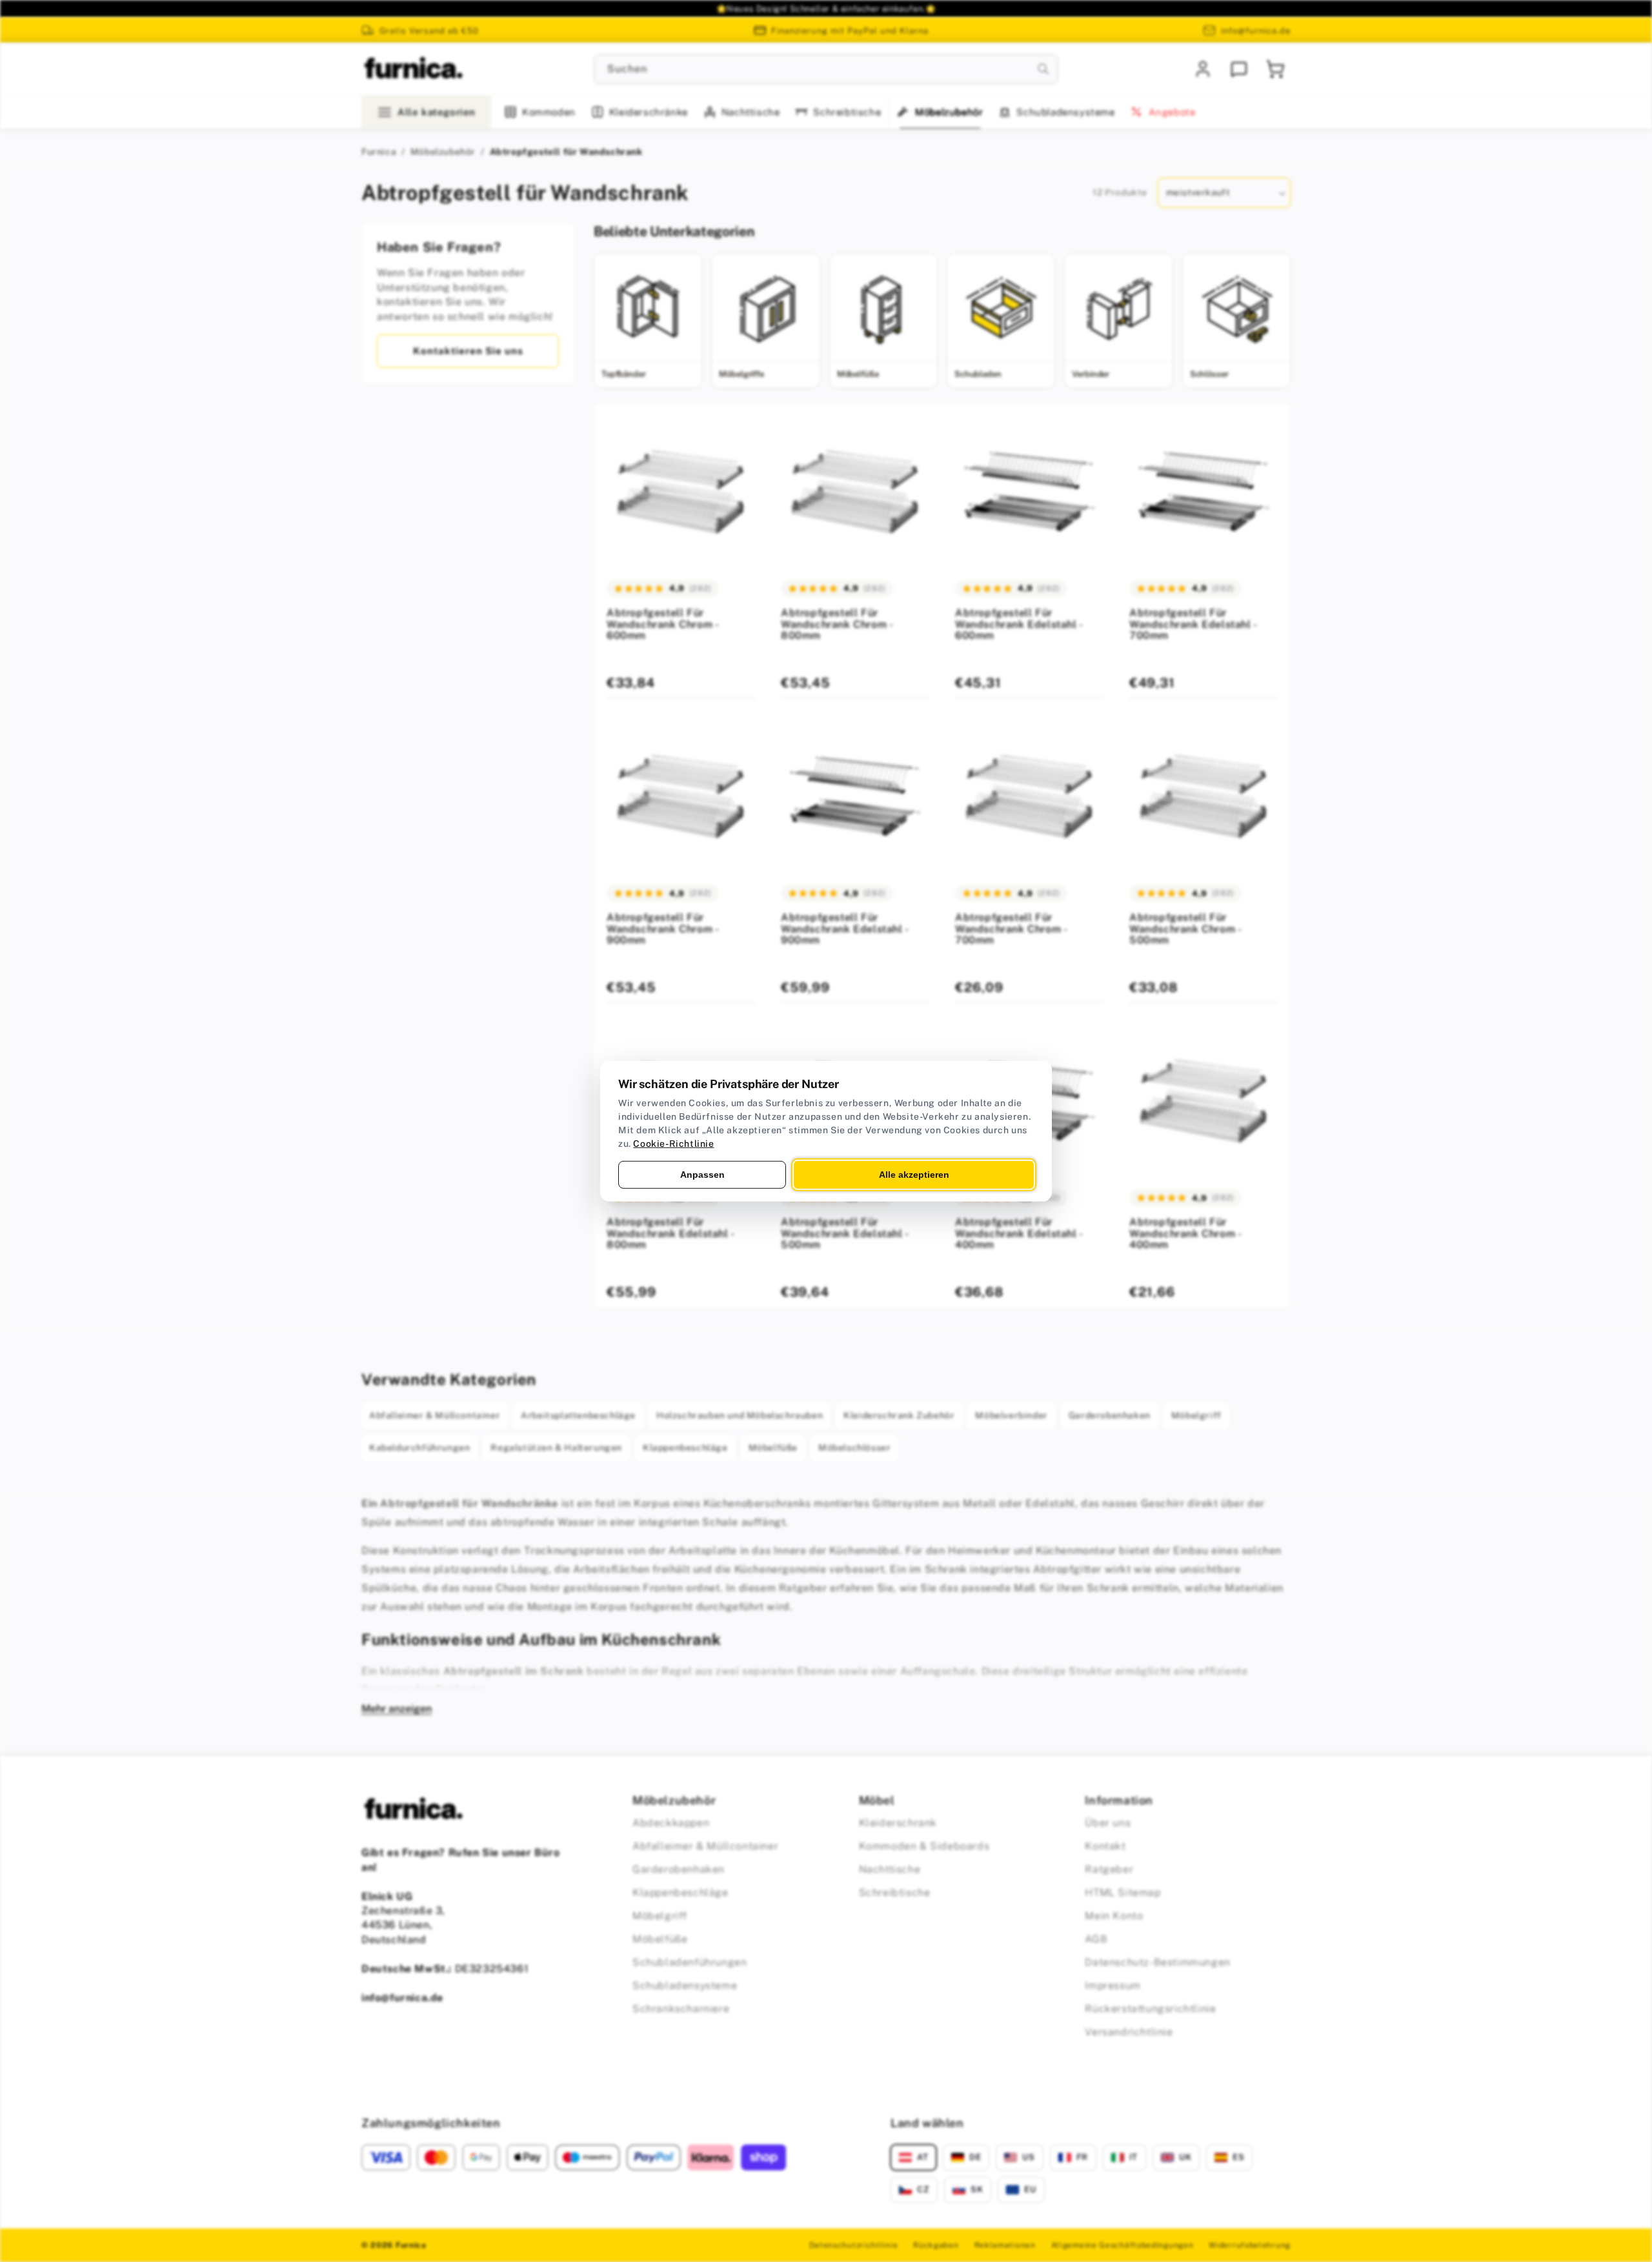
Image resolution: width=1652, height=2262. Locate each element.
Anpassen (702, 1174)
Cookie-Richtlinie (673, 1143)
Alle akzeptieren (914, 1174)
